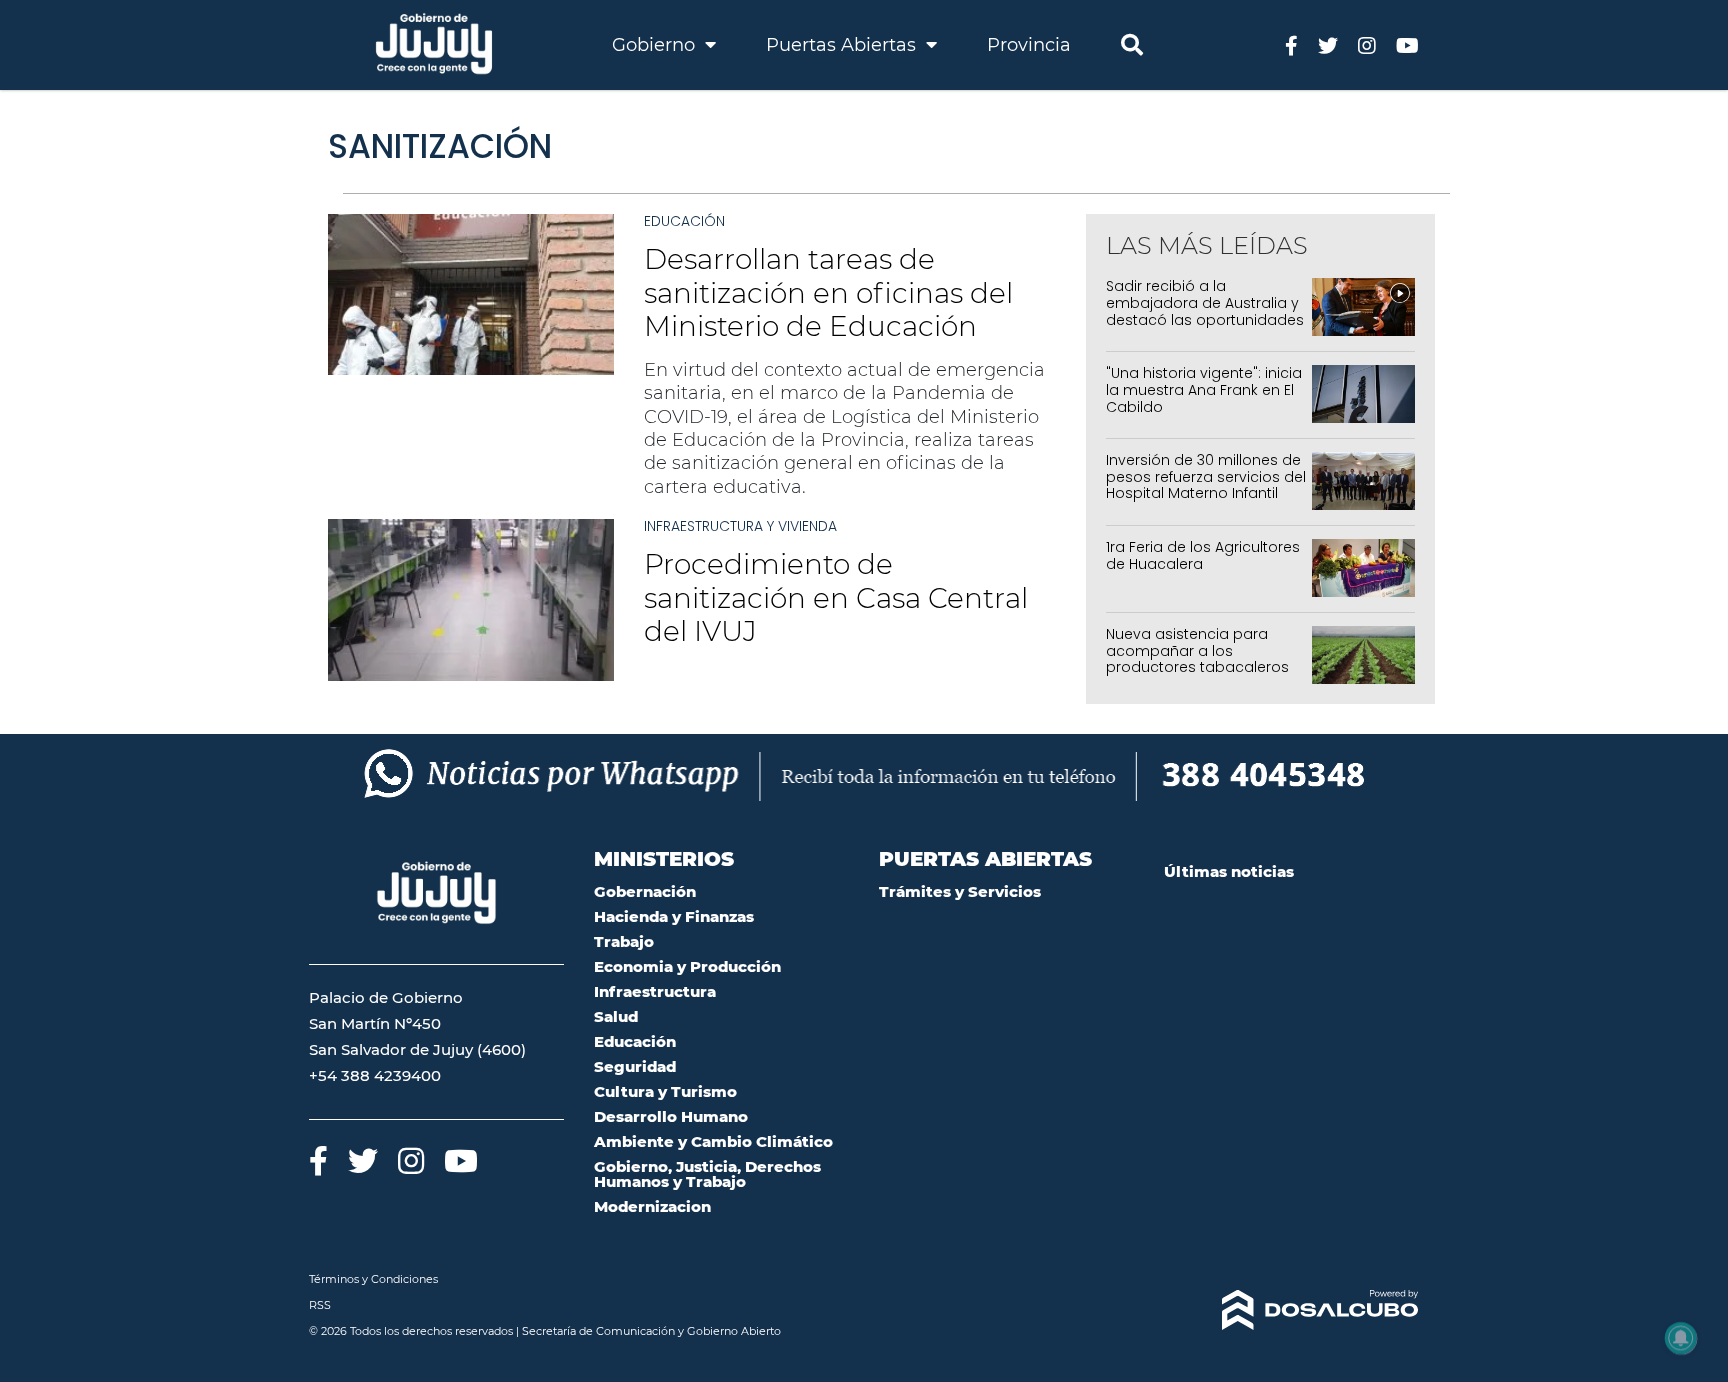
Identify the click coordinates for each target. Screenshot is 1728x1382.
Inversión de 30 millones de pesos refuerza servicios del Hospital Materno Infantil (1206, 477)
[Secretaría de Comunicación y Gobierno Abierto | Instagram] (1367, 44)
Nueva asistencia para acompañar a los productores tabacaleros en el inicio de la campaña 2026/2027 (1202, 667)
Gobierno (656, 45)
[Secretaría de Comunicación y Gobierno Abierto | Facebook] (1291, 44)
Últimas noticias (1229, 871)
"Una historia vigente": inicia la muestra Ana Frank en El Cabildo (1204, 390)
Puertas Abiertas (843, 45)
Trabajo (624, 941)
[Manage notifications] (1681, 1338)
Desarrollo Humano (671, 1116)
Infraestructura (655, 991)
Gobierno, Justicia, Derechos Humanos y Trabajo (707, 1174)
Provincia (1029, 45)
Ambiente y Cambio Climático (713, 1141)
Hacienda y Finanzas (674, 916)
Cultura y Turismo (665, 1091)
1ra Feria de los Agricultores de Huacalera (1203, 555)
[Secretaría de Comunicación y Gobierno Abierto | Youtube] (1407, 44)
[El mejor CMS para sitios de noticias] (1291, 1310)
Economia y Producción (687, 966)
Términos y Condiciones (373, 1279)
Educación (684, 221)
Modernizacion (652, 1206)
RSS (320, 1305)
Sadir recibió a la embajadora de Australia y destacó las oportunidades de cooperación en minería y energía (1205, 319)
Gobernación (645, 891)
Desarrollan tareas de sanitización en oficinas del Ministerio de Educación (828, 292)
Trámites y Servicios (960, 891)
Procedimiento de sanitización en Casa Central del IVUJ (836, 597)
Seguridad (635, 1066)
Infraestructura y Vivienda (740, 526)
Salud (616, 1016)
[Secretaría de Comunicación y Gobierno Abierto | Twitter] (1328, 44)
